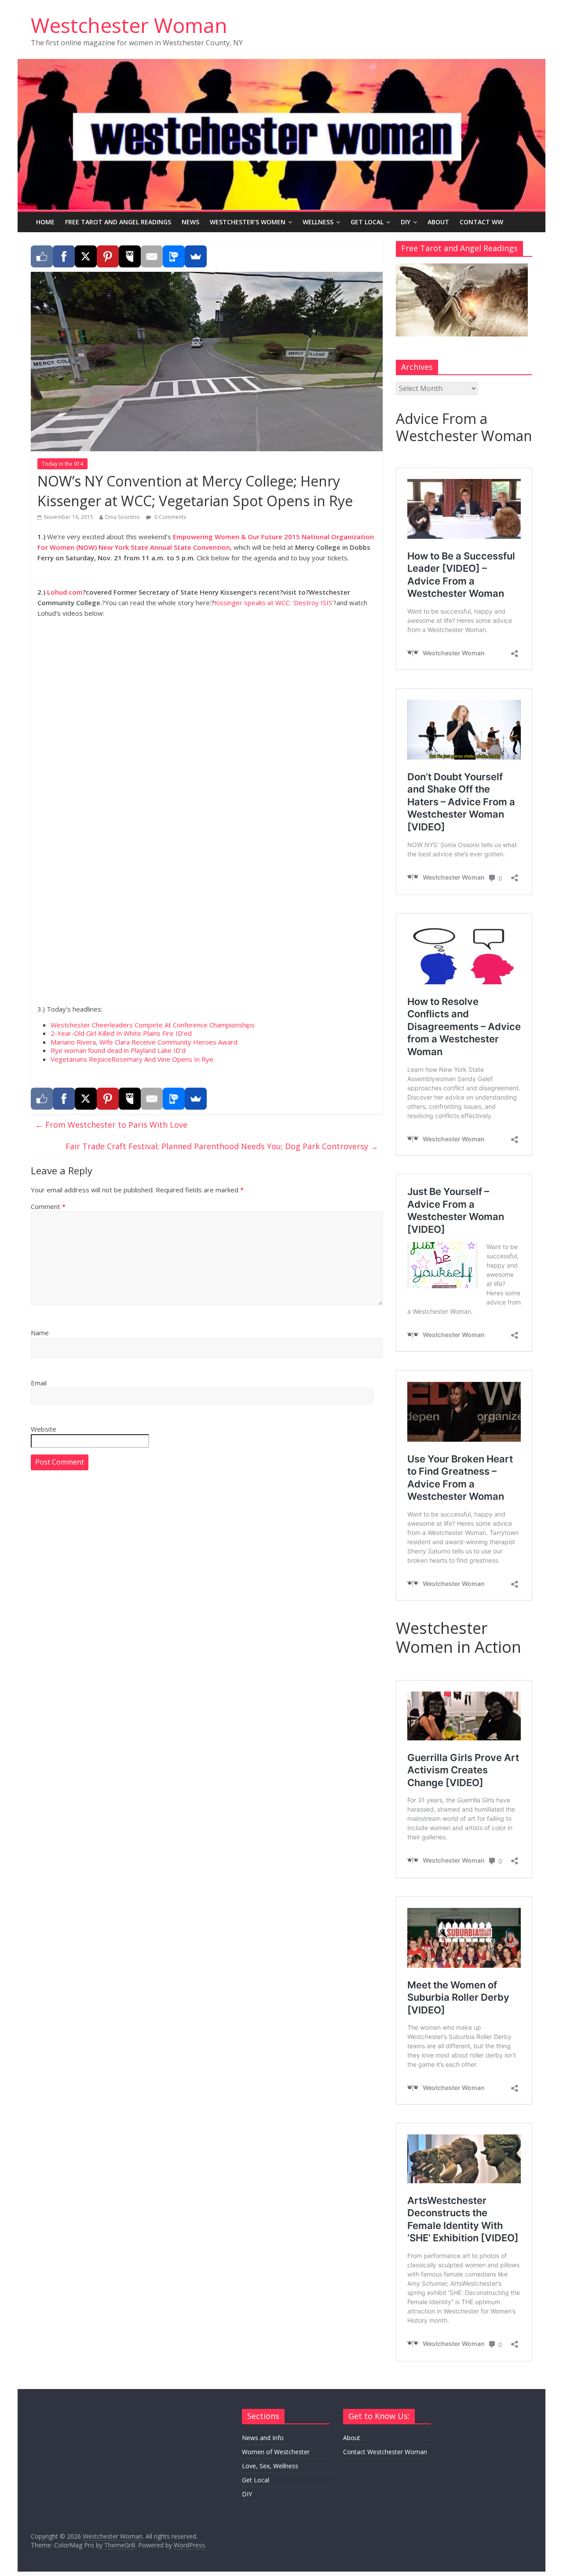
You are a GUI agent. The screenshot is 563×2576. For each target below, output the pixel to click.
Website (44, 1429)
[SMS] (174, 256)
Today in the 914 (62, 464)
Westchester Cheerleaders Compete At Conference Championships (153, 1025)
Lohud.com (65, 592)
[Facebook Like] (42, 256)
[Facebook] (64, 256)
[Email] (152, 256)
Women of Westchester (276, 2452)
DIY (406, 222)
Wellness (318, 222)
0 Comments (170, 517)
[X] (86, 256)
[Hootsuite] (130, 256)
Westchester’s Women (248, 222)
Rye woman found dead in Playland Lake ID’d (118, 1050)
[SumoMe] (196, 256)
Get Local (367, 222)
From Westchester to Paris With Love (111, 1125)
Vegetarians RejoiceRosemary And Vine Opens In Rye (132, 1059)
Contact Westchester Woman (385, 2452)
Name (40, 1333)
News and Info (263, 2438)
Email (39, 1383)
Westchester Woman (129, 25)
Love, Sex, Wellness (270, 2466)
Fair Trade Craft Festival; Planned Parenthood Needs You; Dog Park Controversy (222, 1146)
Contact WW (481, 222)
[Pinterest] (108, 256)
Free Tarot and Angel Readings (118, 222)
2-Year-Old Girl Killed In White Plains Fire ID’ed (121, 1033)
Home (45, 222)
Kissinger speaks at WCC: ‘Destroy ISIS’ (274, 603)
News (190, 222)
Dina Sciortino (122, 517)
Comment (48, 1206)
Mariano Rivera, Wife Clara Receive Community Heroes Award (144, 1042)
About (438, 222)
